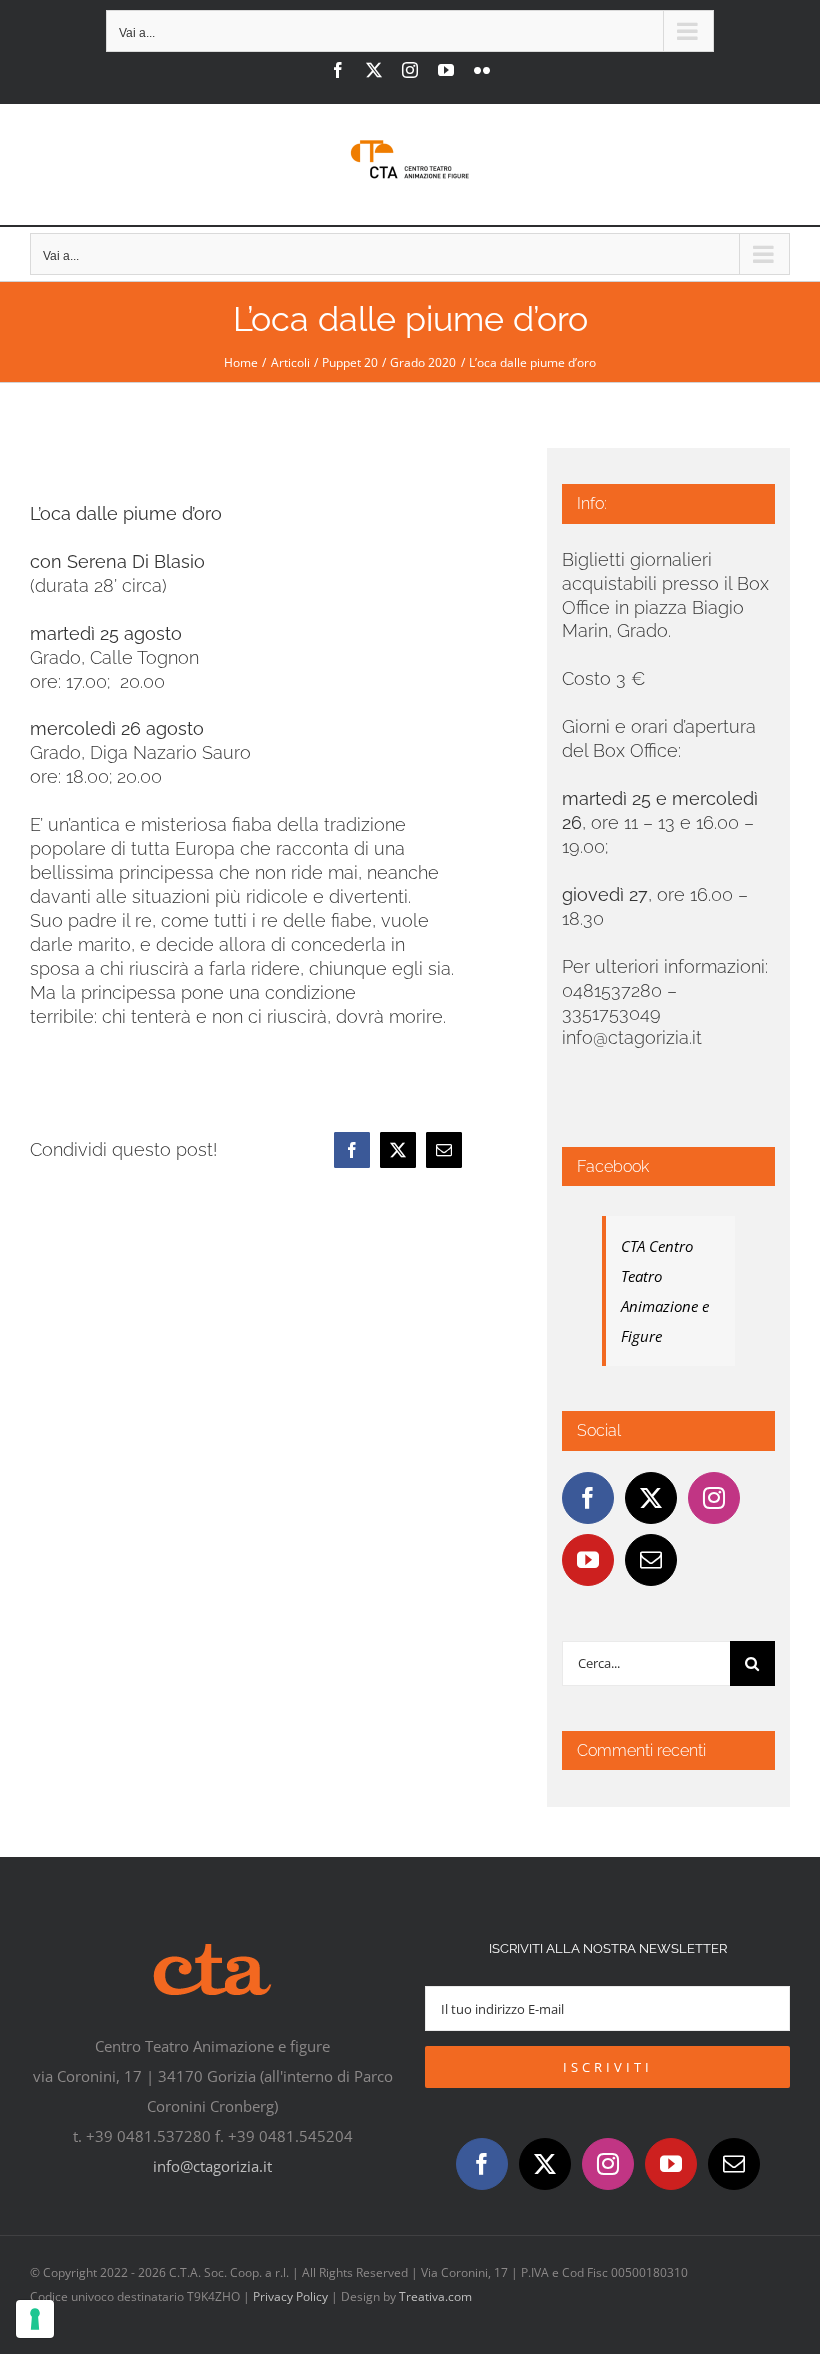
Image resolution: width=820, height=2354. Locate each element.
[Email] (444, 1150)
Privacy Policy (290, 2296)
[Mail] (651, 1560)
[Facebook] (352, 1150)
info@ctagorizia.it (212, 2166)
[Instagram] (714, 1498)
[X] (398, 1150)
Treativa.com (435, 2296)
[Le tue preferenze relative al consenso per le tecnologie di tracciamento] (35, 2319)
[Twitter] (651, 1498)
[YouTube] (588, 1560)
